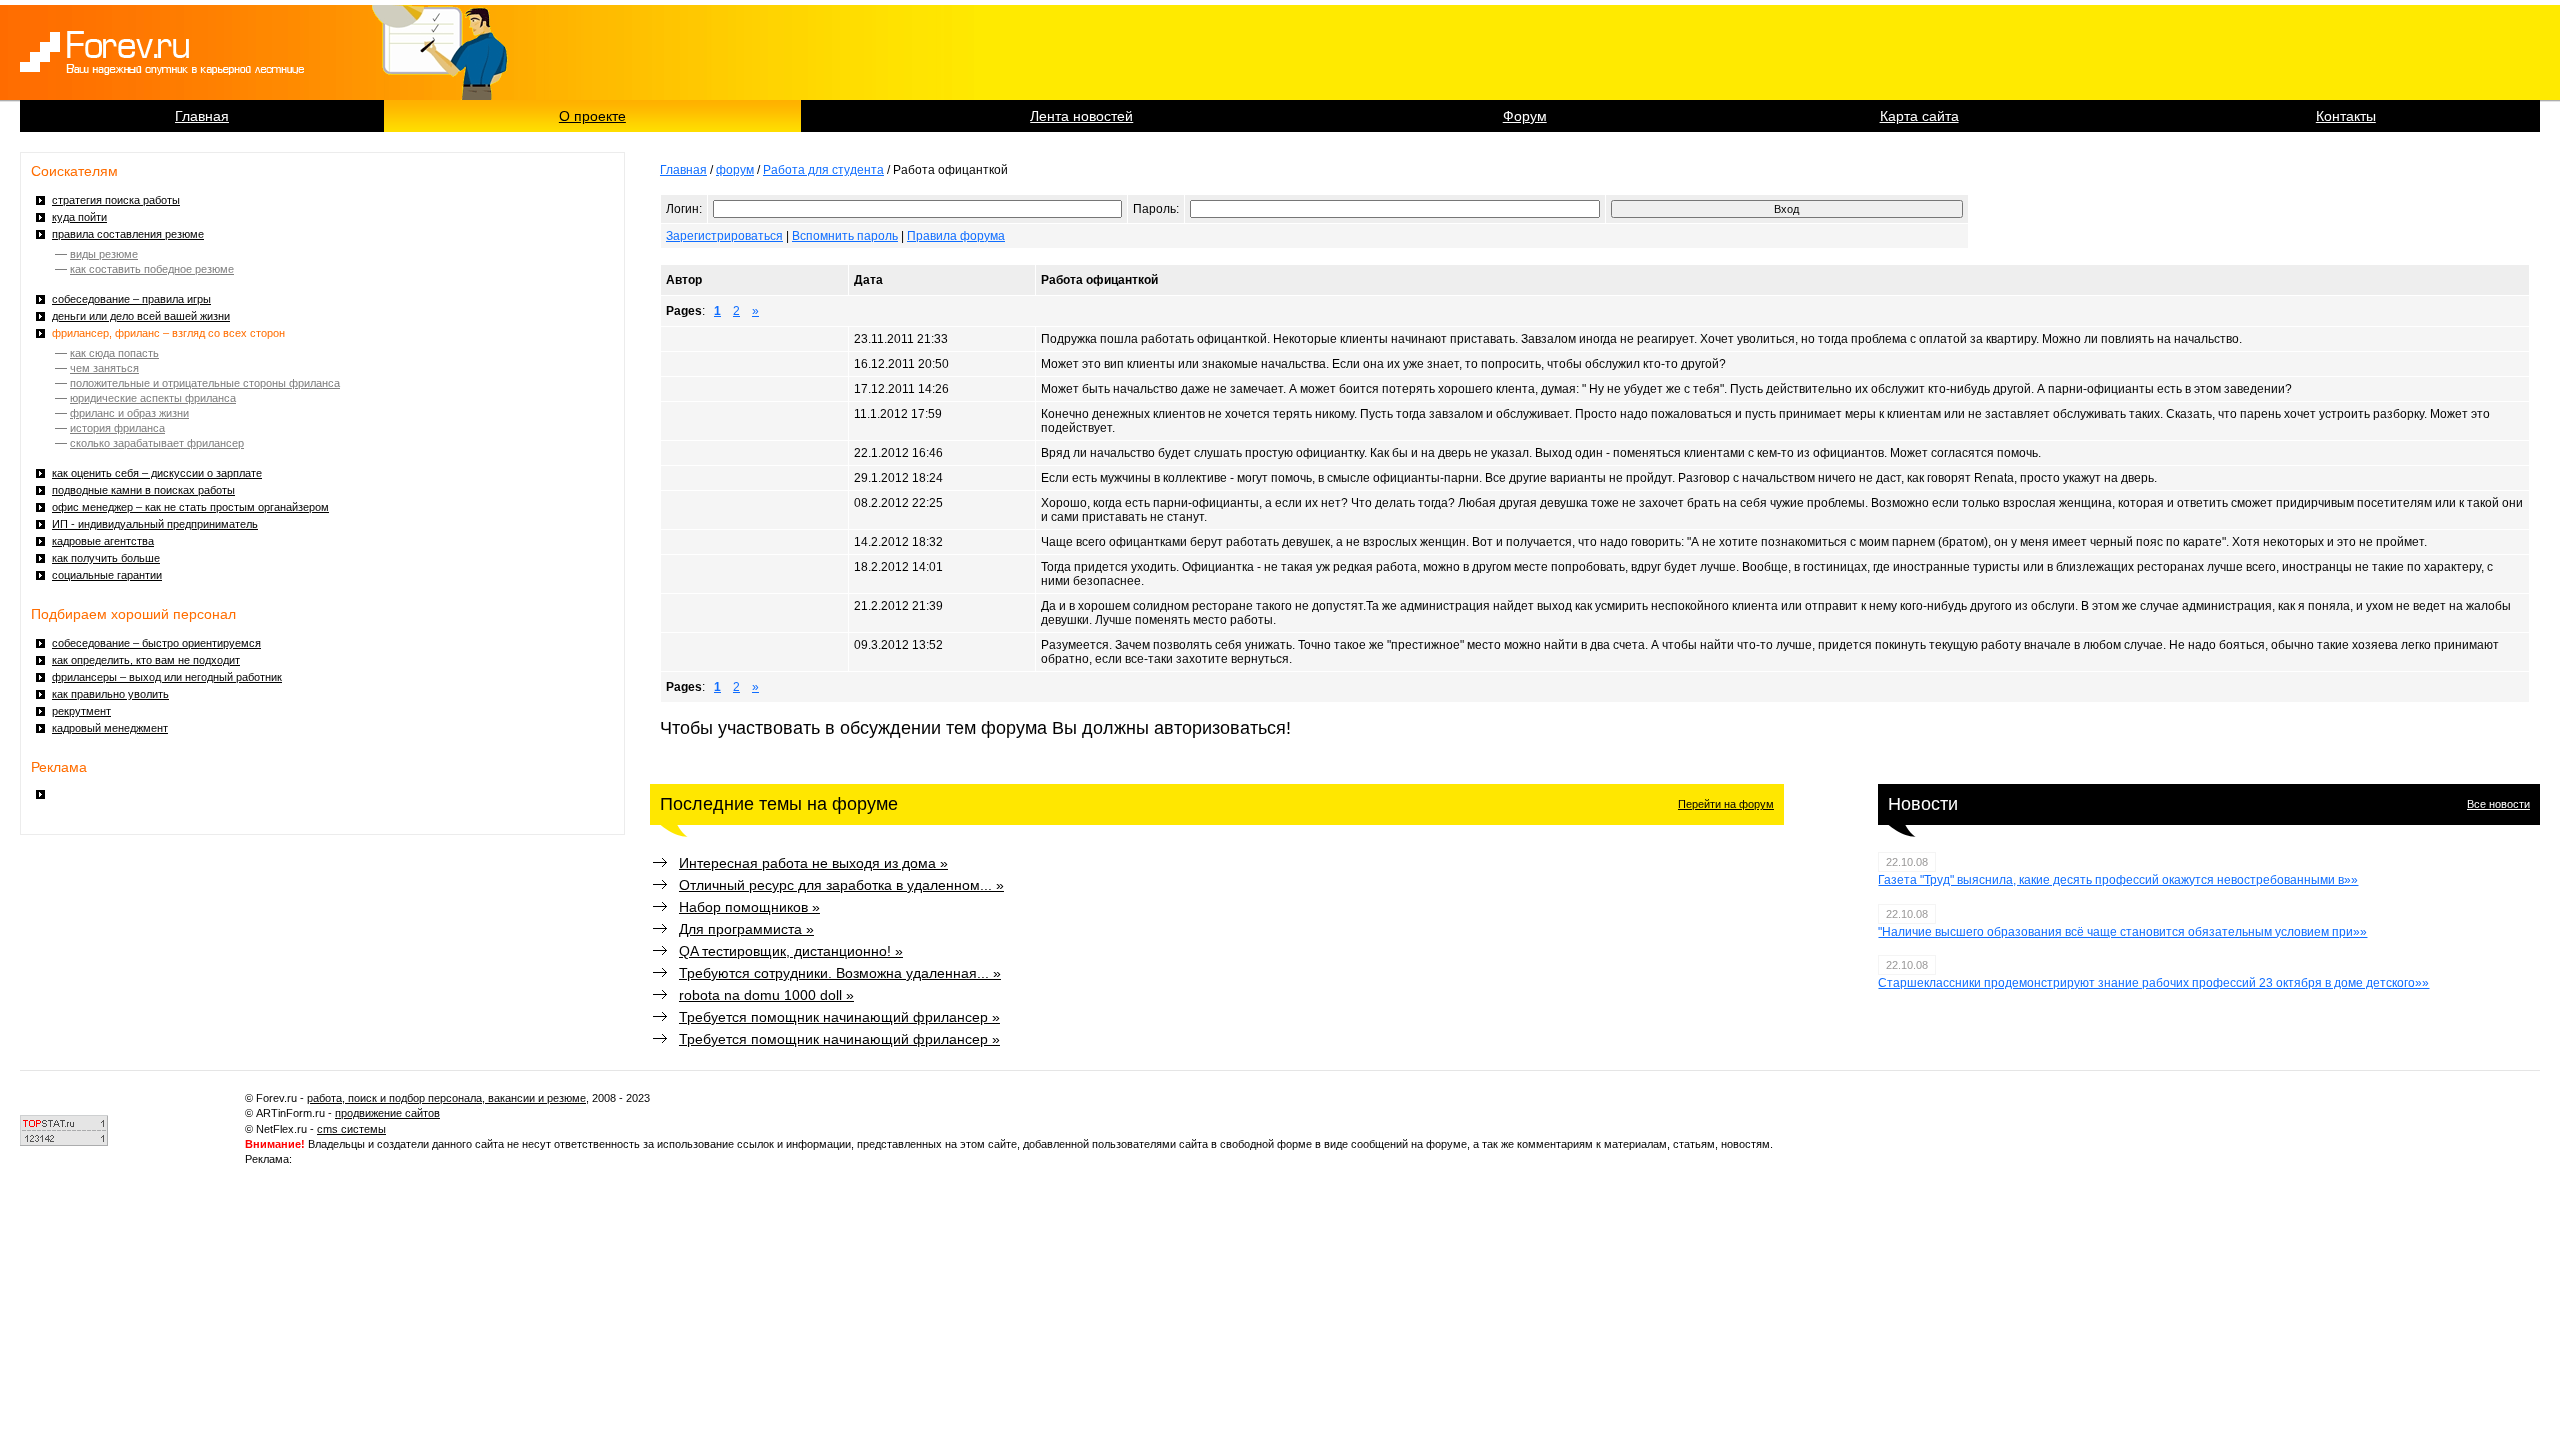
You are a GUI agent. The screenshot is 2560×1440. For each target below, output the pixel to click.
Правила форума (956, 236)
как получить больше (106, 558)
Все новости (2498, 804)
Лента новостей (1081, 116)
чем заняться (104, 368)
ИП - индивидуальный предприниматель (155, 524)
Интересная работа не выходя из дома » (813, 863)
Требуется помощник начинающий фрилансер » (839, 1017)
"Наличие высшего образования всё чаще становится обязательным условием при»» (2122, 932)
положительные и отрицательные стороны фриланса (205, 383)
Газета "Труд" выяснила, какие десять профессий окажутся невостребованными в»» (2118, 880)
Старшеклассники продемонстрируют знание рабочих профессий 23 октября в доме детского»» (2153, 983)
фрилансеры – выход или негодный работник (167, 677)
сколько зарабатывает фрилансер (157, 443)
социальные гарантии (107, 575)
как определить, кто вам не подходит (146, 660)
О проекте (592, 116)
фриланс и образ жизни (129, 413)
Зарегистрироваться (724, 236)
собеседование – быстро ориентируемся (156, 643)
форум (735, 170)
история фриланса (117, 428)
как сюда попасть (114, 353)
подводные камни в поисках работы (143, 490)
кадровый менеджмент (110, 728)
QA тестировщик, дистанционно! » (791, 951)
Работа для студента (823, 170)
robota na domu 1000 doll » (766, 995)
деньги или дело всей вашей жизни (141, 316)
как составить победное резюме (152, 269)
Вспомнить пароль (845, 236)
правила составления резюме (128, 234)
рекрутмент (81, 711)
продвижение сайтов (387, 1113)
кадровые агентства (103, 541)
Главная (202, 116)
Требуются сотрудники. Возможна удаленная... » (840, 973)
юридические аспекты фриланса (153, 398)
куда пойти (79, 217)
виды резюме (104, 254)
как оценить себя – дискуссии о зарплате (157, 473)
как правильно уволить (110, 694)
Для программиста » (746, 929)
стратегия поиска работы (116, 200)
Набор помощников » (749, 907)
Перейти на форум (1726, 804)
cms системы (351, 1129)
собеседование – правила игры (131, 299)
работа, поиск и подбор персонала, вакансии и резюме (446, 1098)
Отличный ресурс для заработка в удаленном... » (841, 885)
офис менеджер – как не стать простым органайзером (190, 507)
